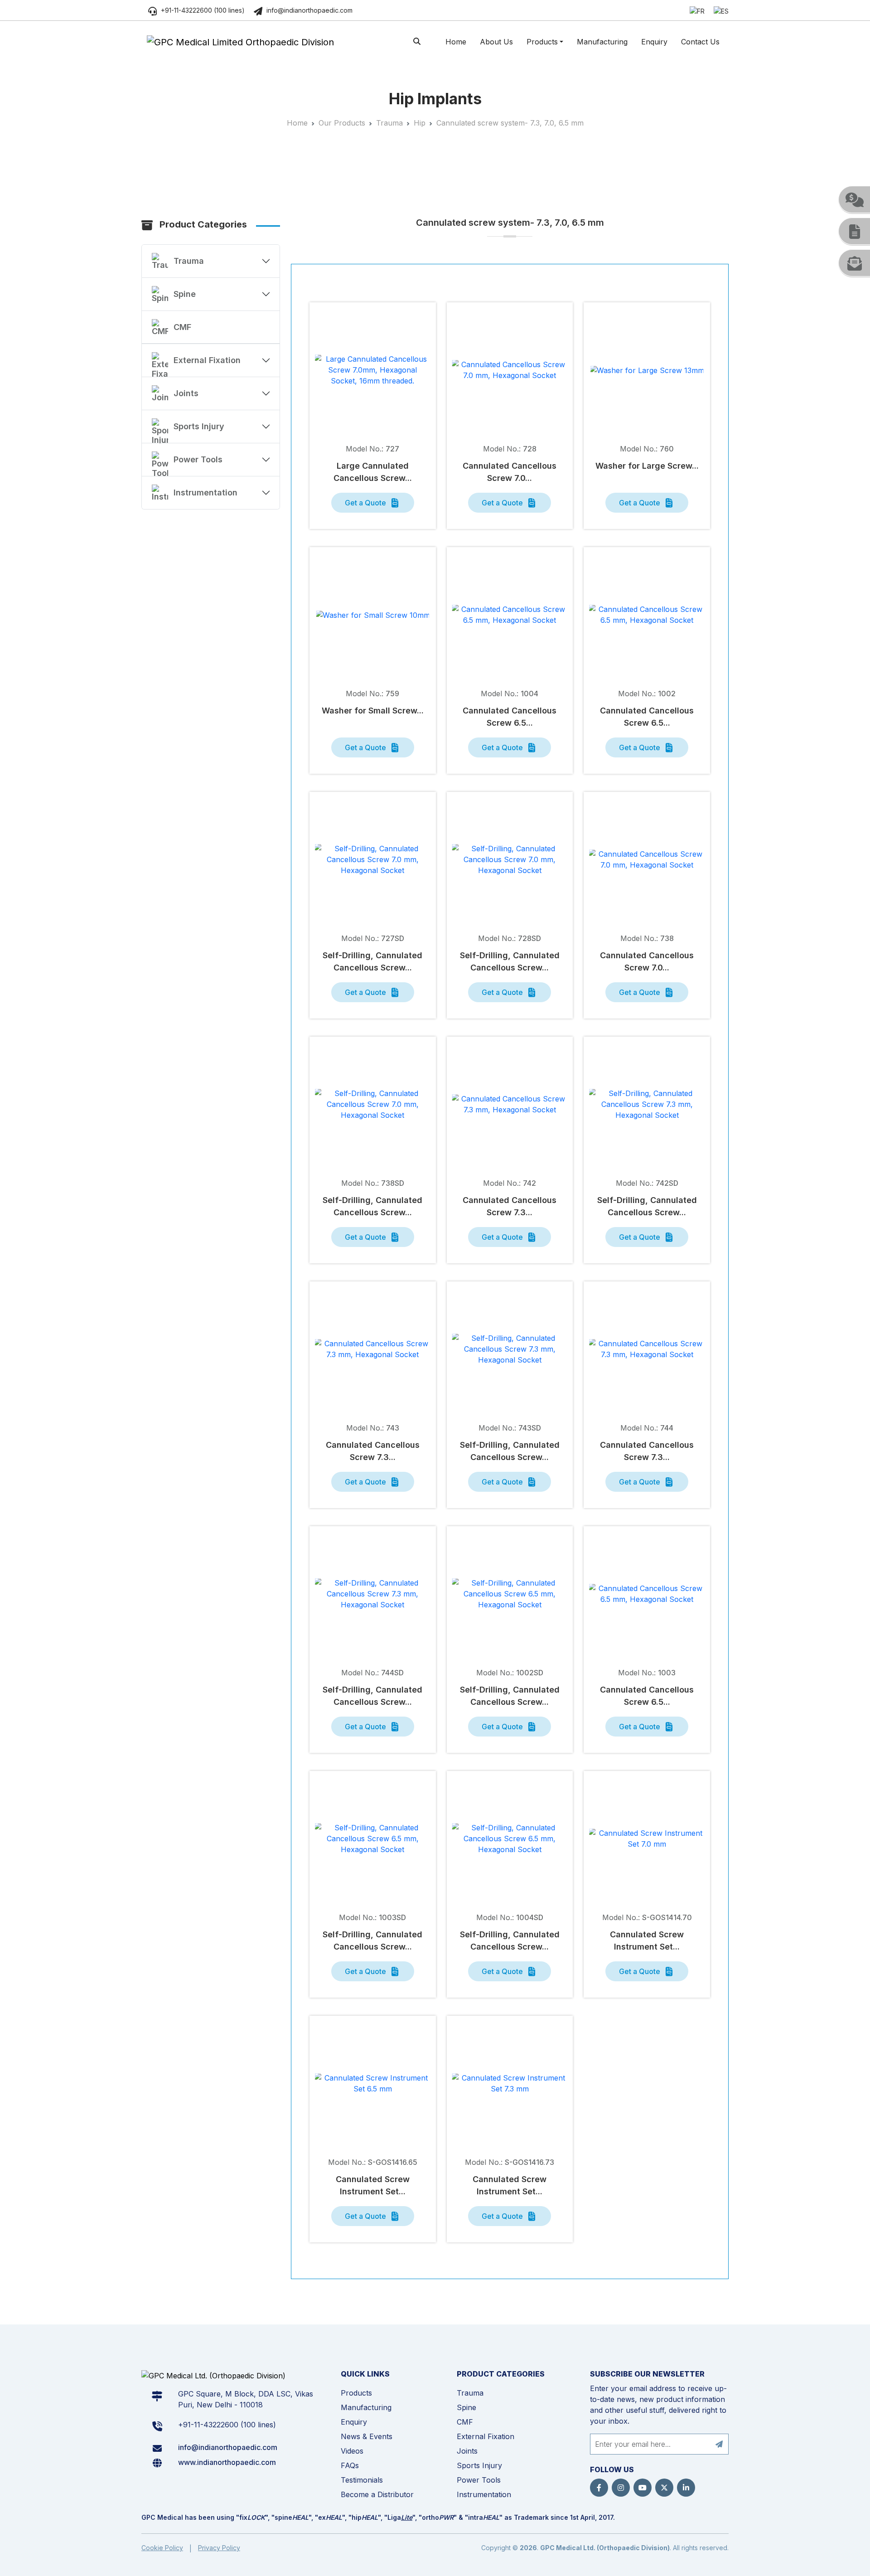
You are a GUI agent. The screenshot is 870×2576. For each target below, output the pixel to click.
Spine (185, 294)
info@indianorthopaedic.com (309, 10)
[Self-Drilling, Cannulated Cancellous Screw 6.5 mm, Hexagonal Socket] (510, 1594)
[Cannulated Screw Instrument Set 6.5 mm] (373, 2083)
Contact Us (700, 42)
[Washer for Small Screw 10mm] (373, 615)
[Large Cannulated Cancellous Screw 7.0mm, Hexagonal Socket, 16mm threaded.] (373, 370)
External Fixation (207, 360)
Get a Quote (366, 503)
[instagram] (621, 2488)
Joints (186, 393)
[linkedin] (686, 2488)
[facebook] (599, 2488)
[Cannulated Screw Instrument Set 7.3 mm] (510, 2083)
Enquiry (654, 42)
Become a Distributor (377, 2494)
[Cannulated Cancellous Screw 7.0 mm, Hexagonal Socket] (510, 370)
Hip (420, 123)
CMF (182, 327)
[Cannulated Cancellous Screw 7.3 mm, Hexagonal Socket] (510, 1104)
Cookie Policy (162, 2548)
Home (456, 42)
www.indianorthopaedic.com (227, 2462)
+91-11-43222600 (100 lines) (202, 10)
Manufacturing (602, 42)
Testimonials (362, 2480)
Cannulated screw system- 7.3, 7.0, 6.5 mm (510, 123)
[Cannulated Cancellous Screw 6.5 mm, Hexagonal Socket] (510, 615)
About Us (496, 42)
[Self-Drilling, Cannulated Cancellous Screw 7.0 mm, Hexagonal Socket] (373, 859)
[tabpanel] (510, 1281)
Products (542, 42)
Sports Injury (199, 426)
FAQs (350, 2465)
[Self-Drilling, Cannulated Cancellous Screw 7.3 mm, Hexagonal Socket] (647, 1104)
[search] (417, 41)
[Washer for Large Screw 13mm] (647, 370)
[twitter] (664, 2488)
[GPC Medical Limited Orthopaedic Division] (240, 42)
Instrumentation (205, 492)
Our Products (342, 123)
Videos (352, 2451)
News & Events (367, 2436)
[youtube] (643, 2488)
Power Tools (198, 459)
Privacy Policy (219, 2548)
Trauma (389, 123)
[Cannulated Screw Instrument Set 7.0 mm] (647, 1839)
